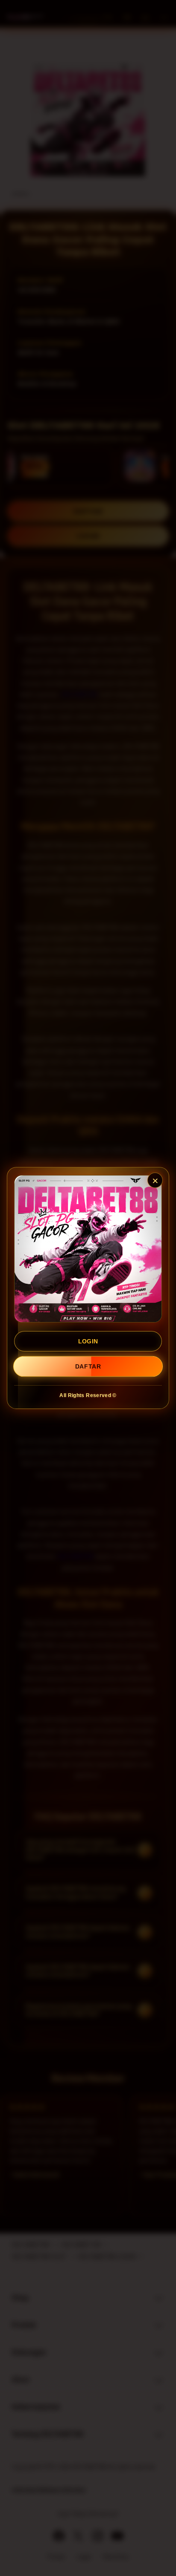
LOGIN (88, 1341)
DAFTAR (88, 1366)
